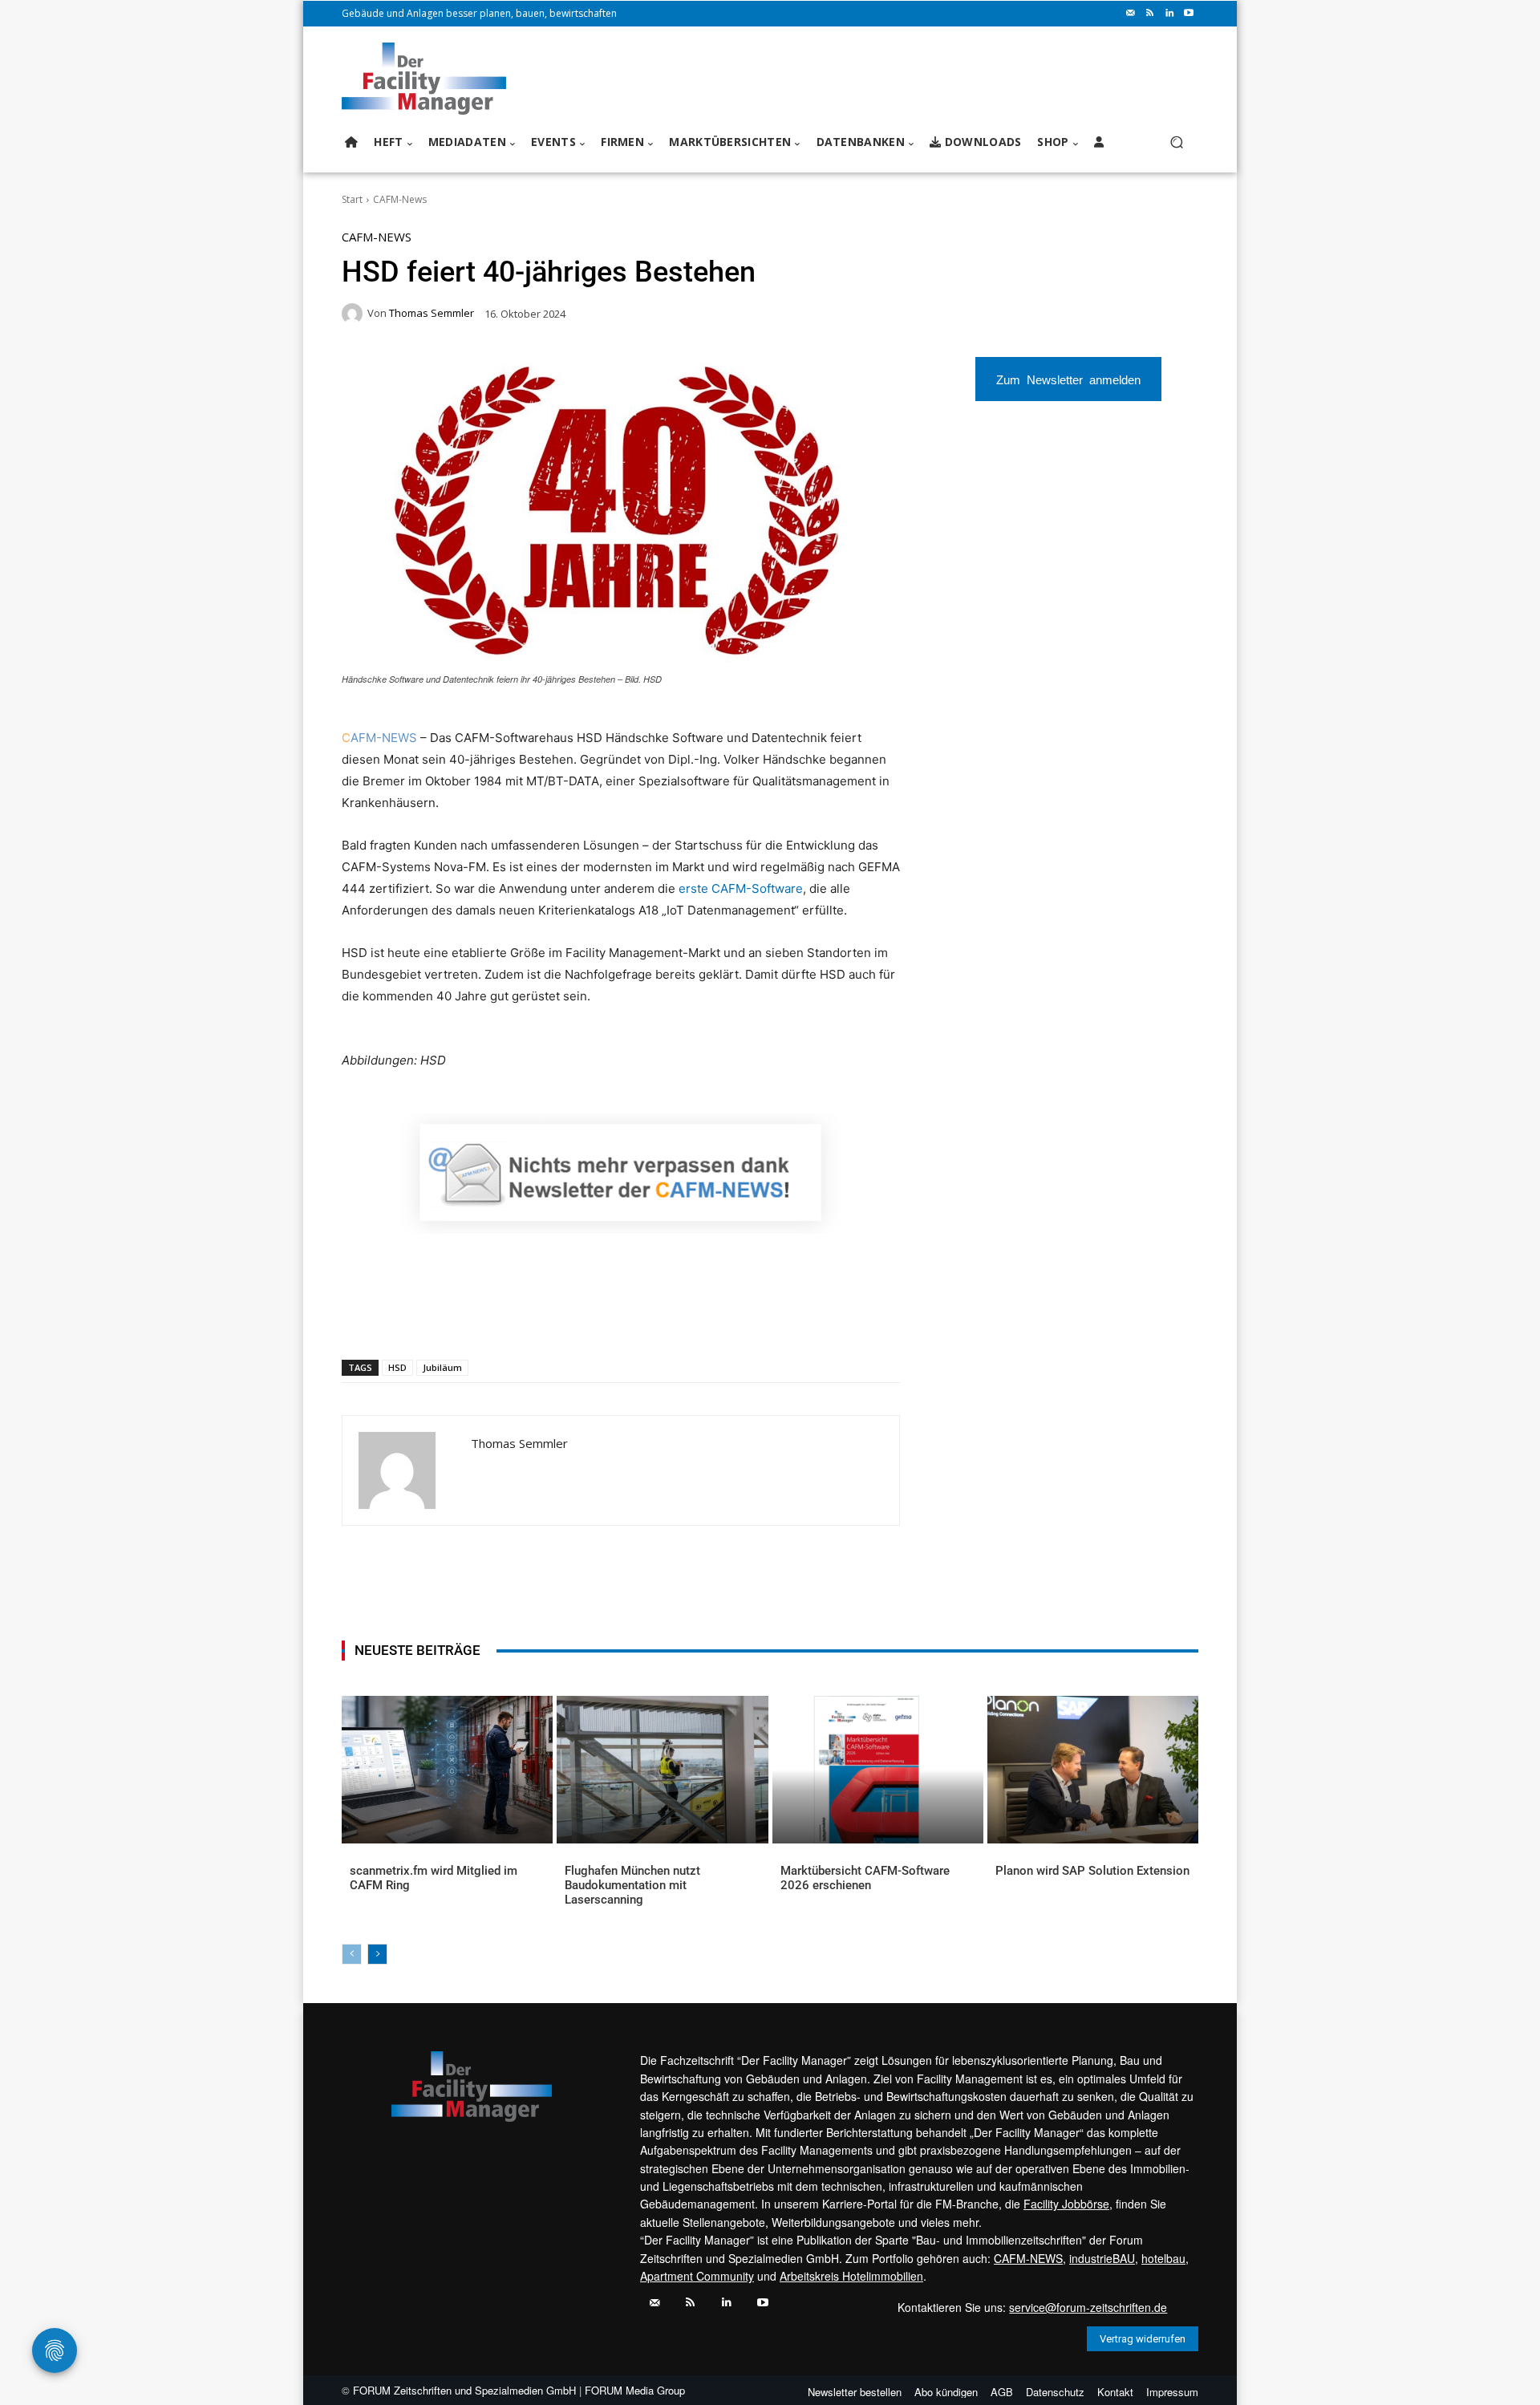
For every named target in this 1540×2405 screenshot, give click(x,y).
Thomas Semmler (432, 313)
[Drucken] (570, 1318)
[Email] (533, 1318)
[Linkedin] (1169, 14)
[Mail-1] (1131, 14)
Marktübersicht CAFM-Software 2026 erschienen (865, 1878)
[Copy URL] (607, 1318)
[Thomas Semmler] (355, 314)
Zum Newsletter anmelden (1068, 379)
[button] (1176, 142)
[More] (645, 1318)
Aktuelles (373, 1897)
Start (352, 199)
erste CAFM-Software (741, 888)
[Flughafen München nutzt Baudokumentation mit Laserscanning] (662, 1770)
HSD (397, 1367)
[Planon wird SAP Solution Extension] (1093, 1770)
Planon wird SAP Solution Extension (1092, 1871)
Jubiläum (442, 1367)
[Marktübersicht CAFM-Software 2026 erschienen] (878, 1770)
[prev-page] (352, 1954)
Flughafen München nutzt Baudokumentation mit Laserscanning (632, 1885)
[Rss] (1150, 14)
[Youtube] (1189, 14)
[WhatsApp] (460, 1318)
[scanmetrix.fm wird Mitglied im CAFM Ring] (447, 1770)
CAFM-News (400, 199)
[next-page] (377, 1954)
